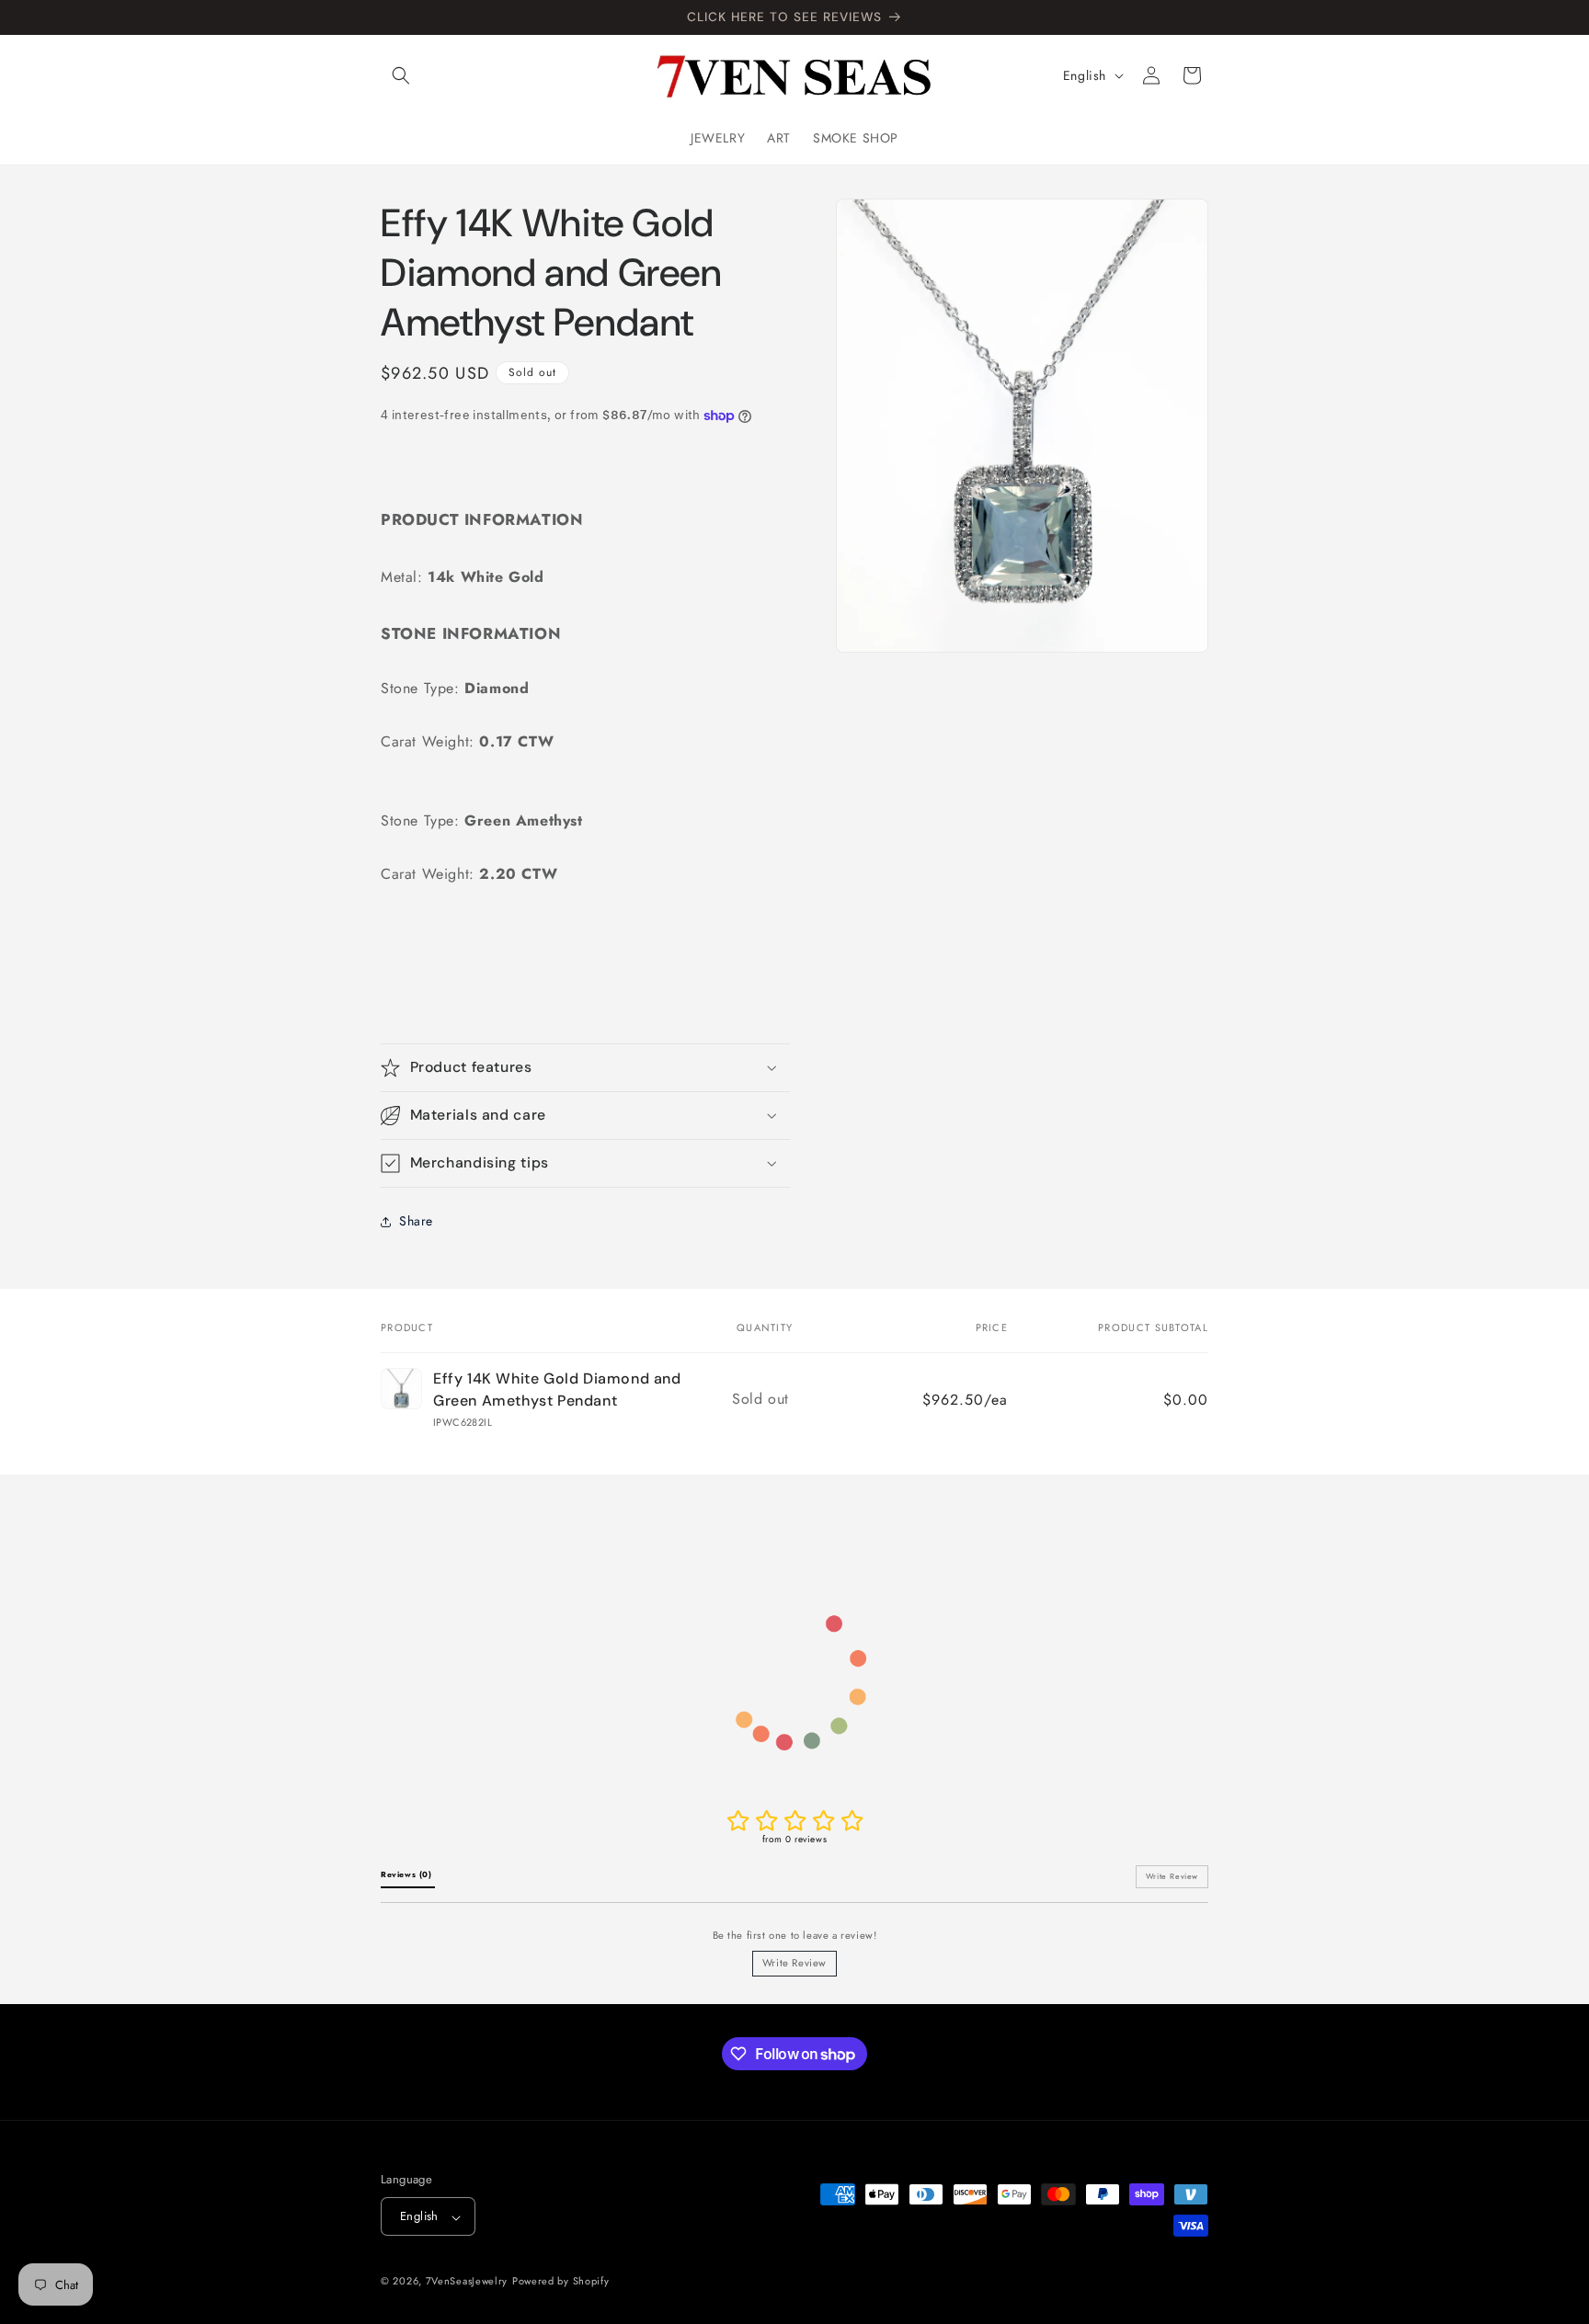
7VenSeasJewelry (467, 2282)
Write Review (794, 1963)
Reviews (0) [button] (408, 1874)
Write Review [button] (1172, 1876)
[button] (401, 75)
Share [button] (416, 1221)
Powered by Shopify (561, 2282)
